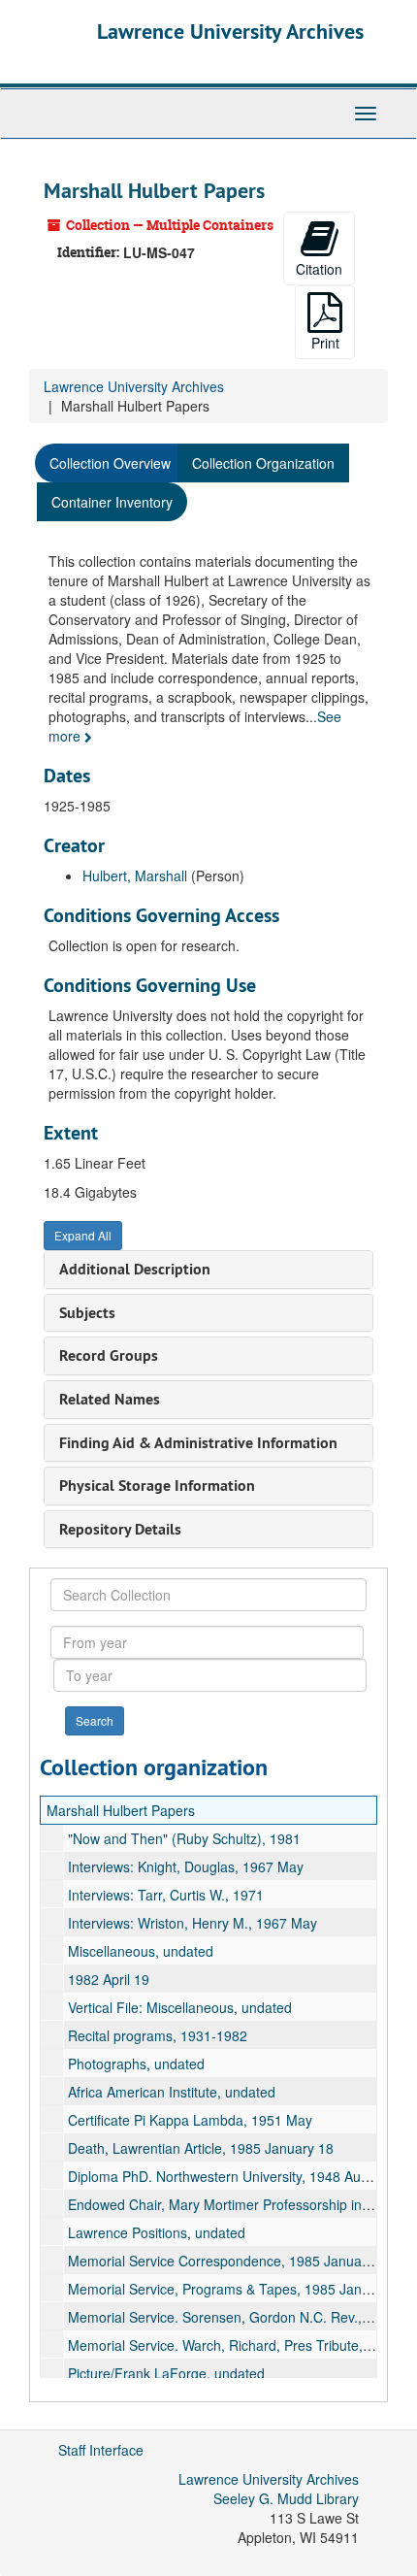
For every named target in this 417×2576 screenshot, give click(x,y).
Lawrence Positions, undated (157, 2232)
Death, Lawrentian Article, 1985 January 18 (201, 2148)
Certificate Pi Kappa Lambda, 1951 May (190, 2120)
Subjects (87, 1313)
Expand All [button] (83, 1235)
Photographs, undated (136, 2064)
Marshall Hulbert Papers (121, 1810)
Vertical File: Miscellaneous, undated (180, 2007)
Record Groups (109, 1355)
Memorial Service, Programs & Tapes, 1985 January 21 (238, 2289)
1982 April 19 (109, 1979)
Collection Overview (110, 463)
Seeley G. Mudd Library (286, 2498)
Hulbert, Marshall (135, 875)
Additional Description (135, 1269)
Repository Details (120, 1529)
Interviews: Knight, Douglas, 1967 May (186, 1866)
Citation (319, 269)
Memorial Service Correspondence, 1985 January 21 (230, 2261)
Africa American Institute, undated (172, 2092)
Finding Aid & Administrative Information (198, 1443)
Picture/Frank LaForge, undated (166, 2373)
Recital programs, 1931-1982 (158, 2035)
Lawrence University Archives (230, 31)
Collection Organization (263, 463)
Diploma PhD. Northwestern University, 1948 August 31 (237, 2176)
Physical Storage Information (157, 1486)
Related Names (110, 1399)
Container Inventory (112, 502)
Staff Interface (101, 2450)
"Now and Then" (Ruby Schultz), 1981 (184, 1838)
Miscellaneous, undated (141, 1951)
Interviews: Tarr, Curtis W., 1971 (166, 1895)
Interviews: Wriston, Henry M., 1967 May (192, 1923)
